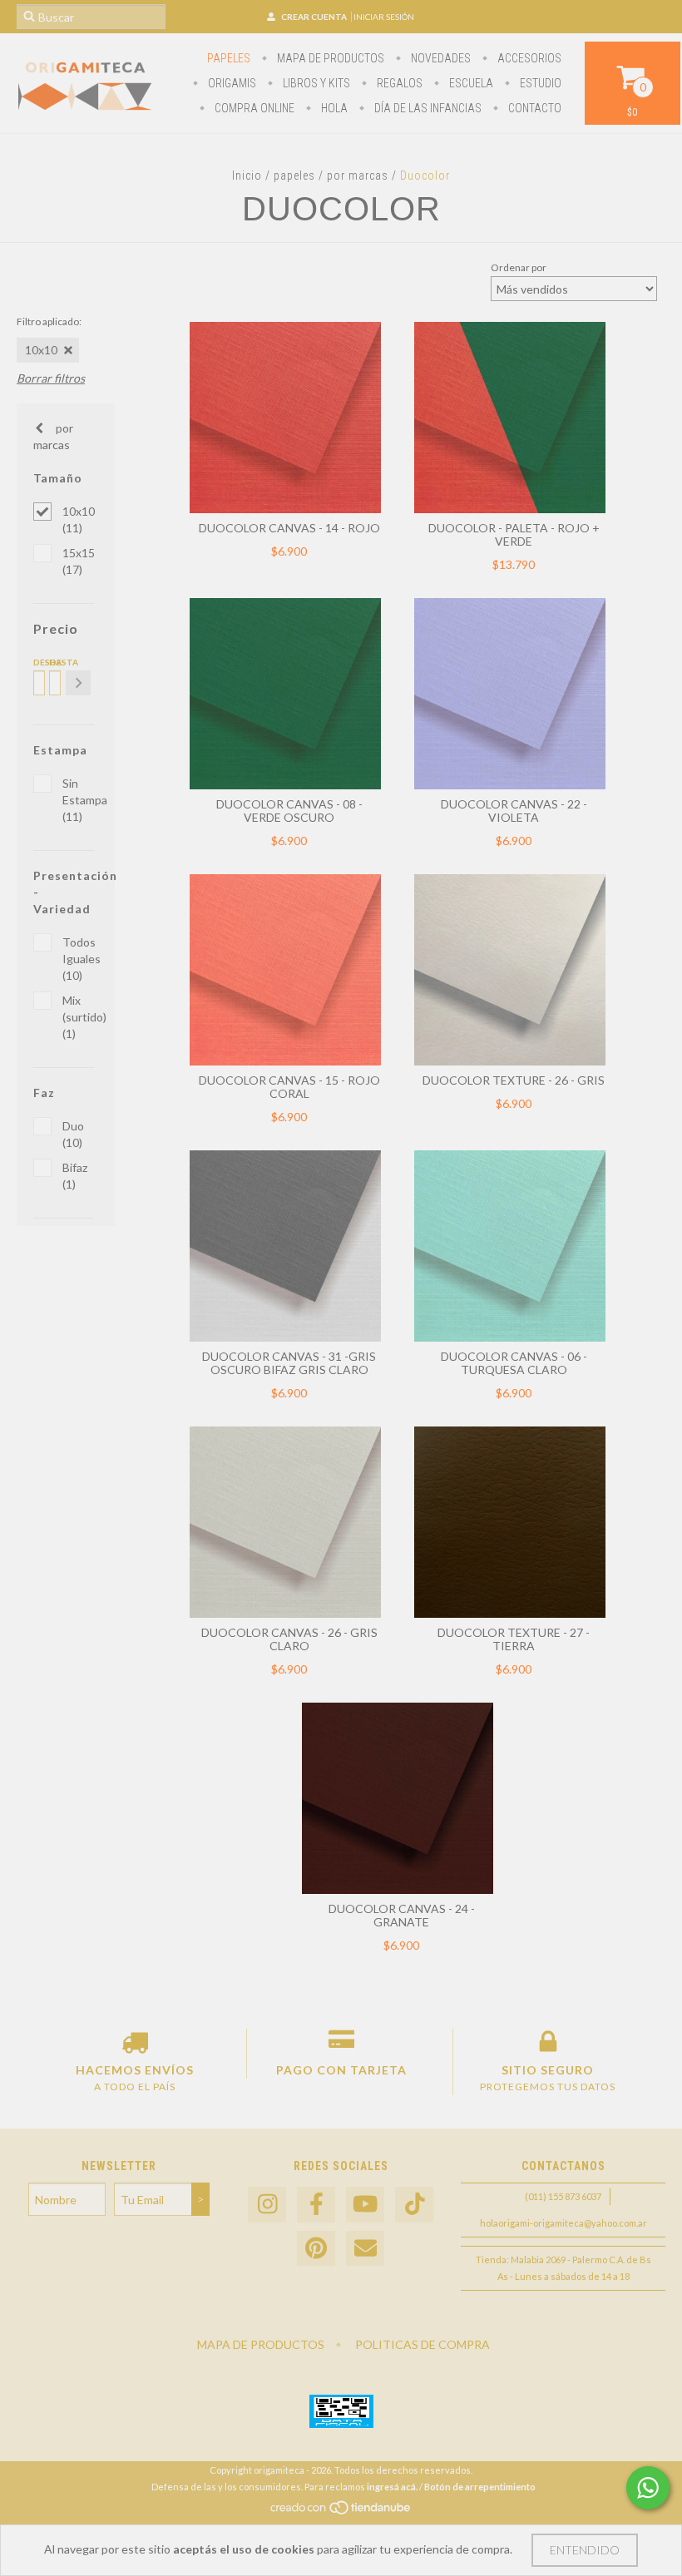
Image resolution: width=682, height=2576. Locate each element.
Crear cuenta (314, 17)
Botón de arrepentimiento (480, 2487)
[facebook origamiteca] (316, 2205)
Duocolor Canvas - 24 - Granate (402, 1915)
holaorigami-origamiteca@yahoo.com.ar (563, 2223)
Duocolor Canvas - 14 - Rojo (289, 528)
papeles (229, 58)
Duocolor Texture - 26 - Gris (514, 1080)
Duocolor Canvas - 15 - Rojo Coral (289, 1087)
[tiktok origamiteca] (414, 2205)
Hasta (54, 662)
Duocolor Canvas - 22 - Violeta (514, 811)
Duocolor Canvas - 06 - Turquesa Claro (514, 1363)
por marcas (358, 176)
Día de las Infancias (427, 108)
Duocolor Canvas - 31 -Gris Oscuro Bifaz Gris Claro (289, 1363)
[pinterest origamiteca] (316, 2249)
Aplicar (78, 683)
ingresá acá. (392, 2487)
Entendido (585, 2550)
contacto (534, 108)
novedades (440, 58)
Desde (38, 662)
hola (333, 108)
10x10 (41, 350)
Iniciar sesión (384, 17)
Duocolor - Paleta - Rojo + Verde (514, 534)
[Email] (365, 2249)
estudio (539, 83)
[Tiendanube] (341, 2512)
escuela (470, 83)
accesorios (528, 58)
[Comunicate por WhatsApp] (648, 2488)
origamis (231, 83)
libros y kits (315, 83)
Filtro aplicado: (49, 321)
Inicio (247, 176)
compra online (253, 108)
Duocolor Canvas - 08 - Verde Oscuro (289, 811)
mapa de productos (329, 58)
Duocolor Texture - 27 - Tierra (514, 1639)
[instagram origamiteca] (267, 2205)
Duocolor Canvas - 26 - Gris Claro (289, 1639)
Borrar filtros (51, 378)
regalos (398, 83)
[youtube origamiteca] (365, 2205)
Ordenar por (519, 267)
